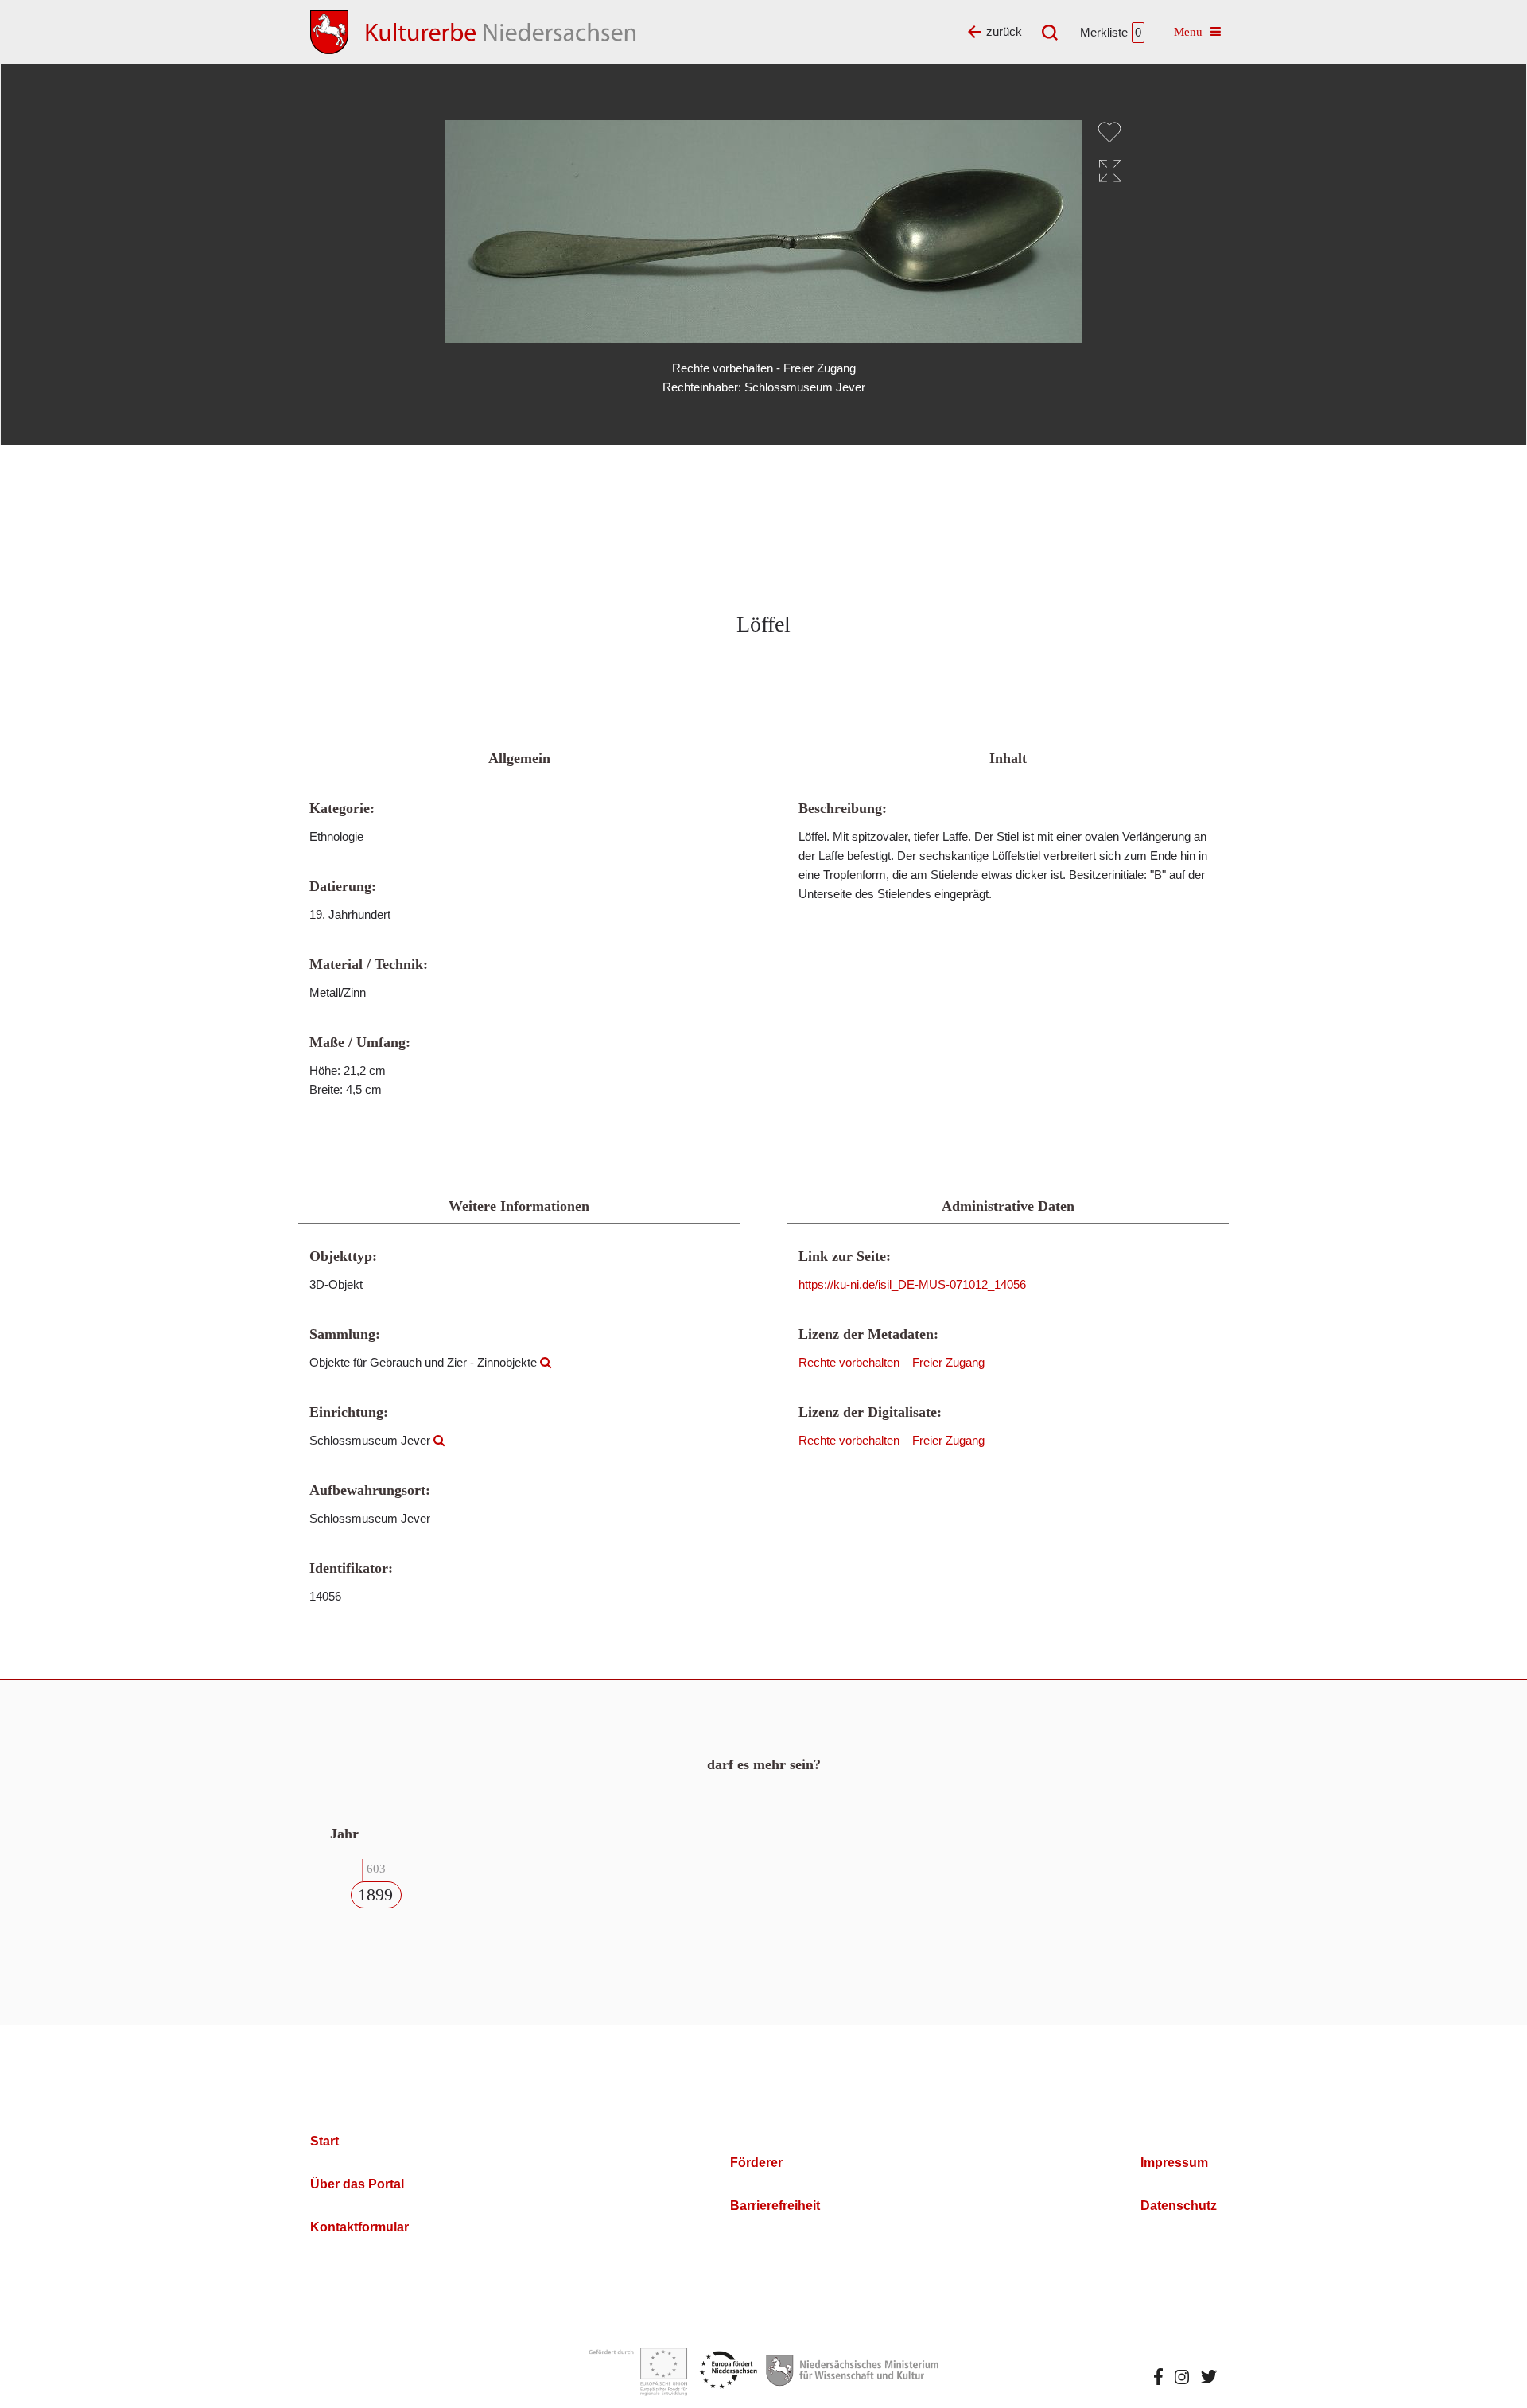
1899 (375, 1895)
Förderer (756, 2163)
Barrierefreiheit (775, 2206)
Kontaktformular (359, 2227)
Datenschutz (1179, 2206)
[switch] (1109, 132)
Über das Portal (357, 2184)
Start (324, 2141)
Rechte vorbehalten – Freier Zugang (892, 1362)
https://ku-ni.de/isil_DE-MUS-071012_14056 (912, 1284)
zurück (1004, 31)
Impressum (1174, 2163)
